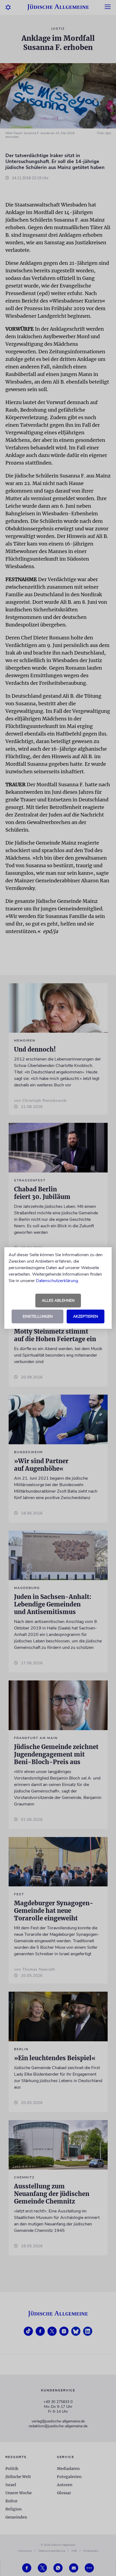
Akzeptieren (86, 1316)
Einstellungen (38, 1316)
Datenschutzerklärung (57, 1281)
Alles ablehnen (58, 1301)
